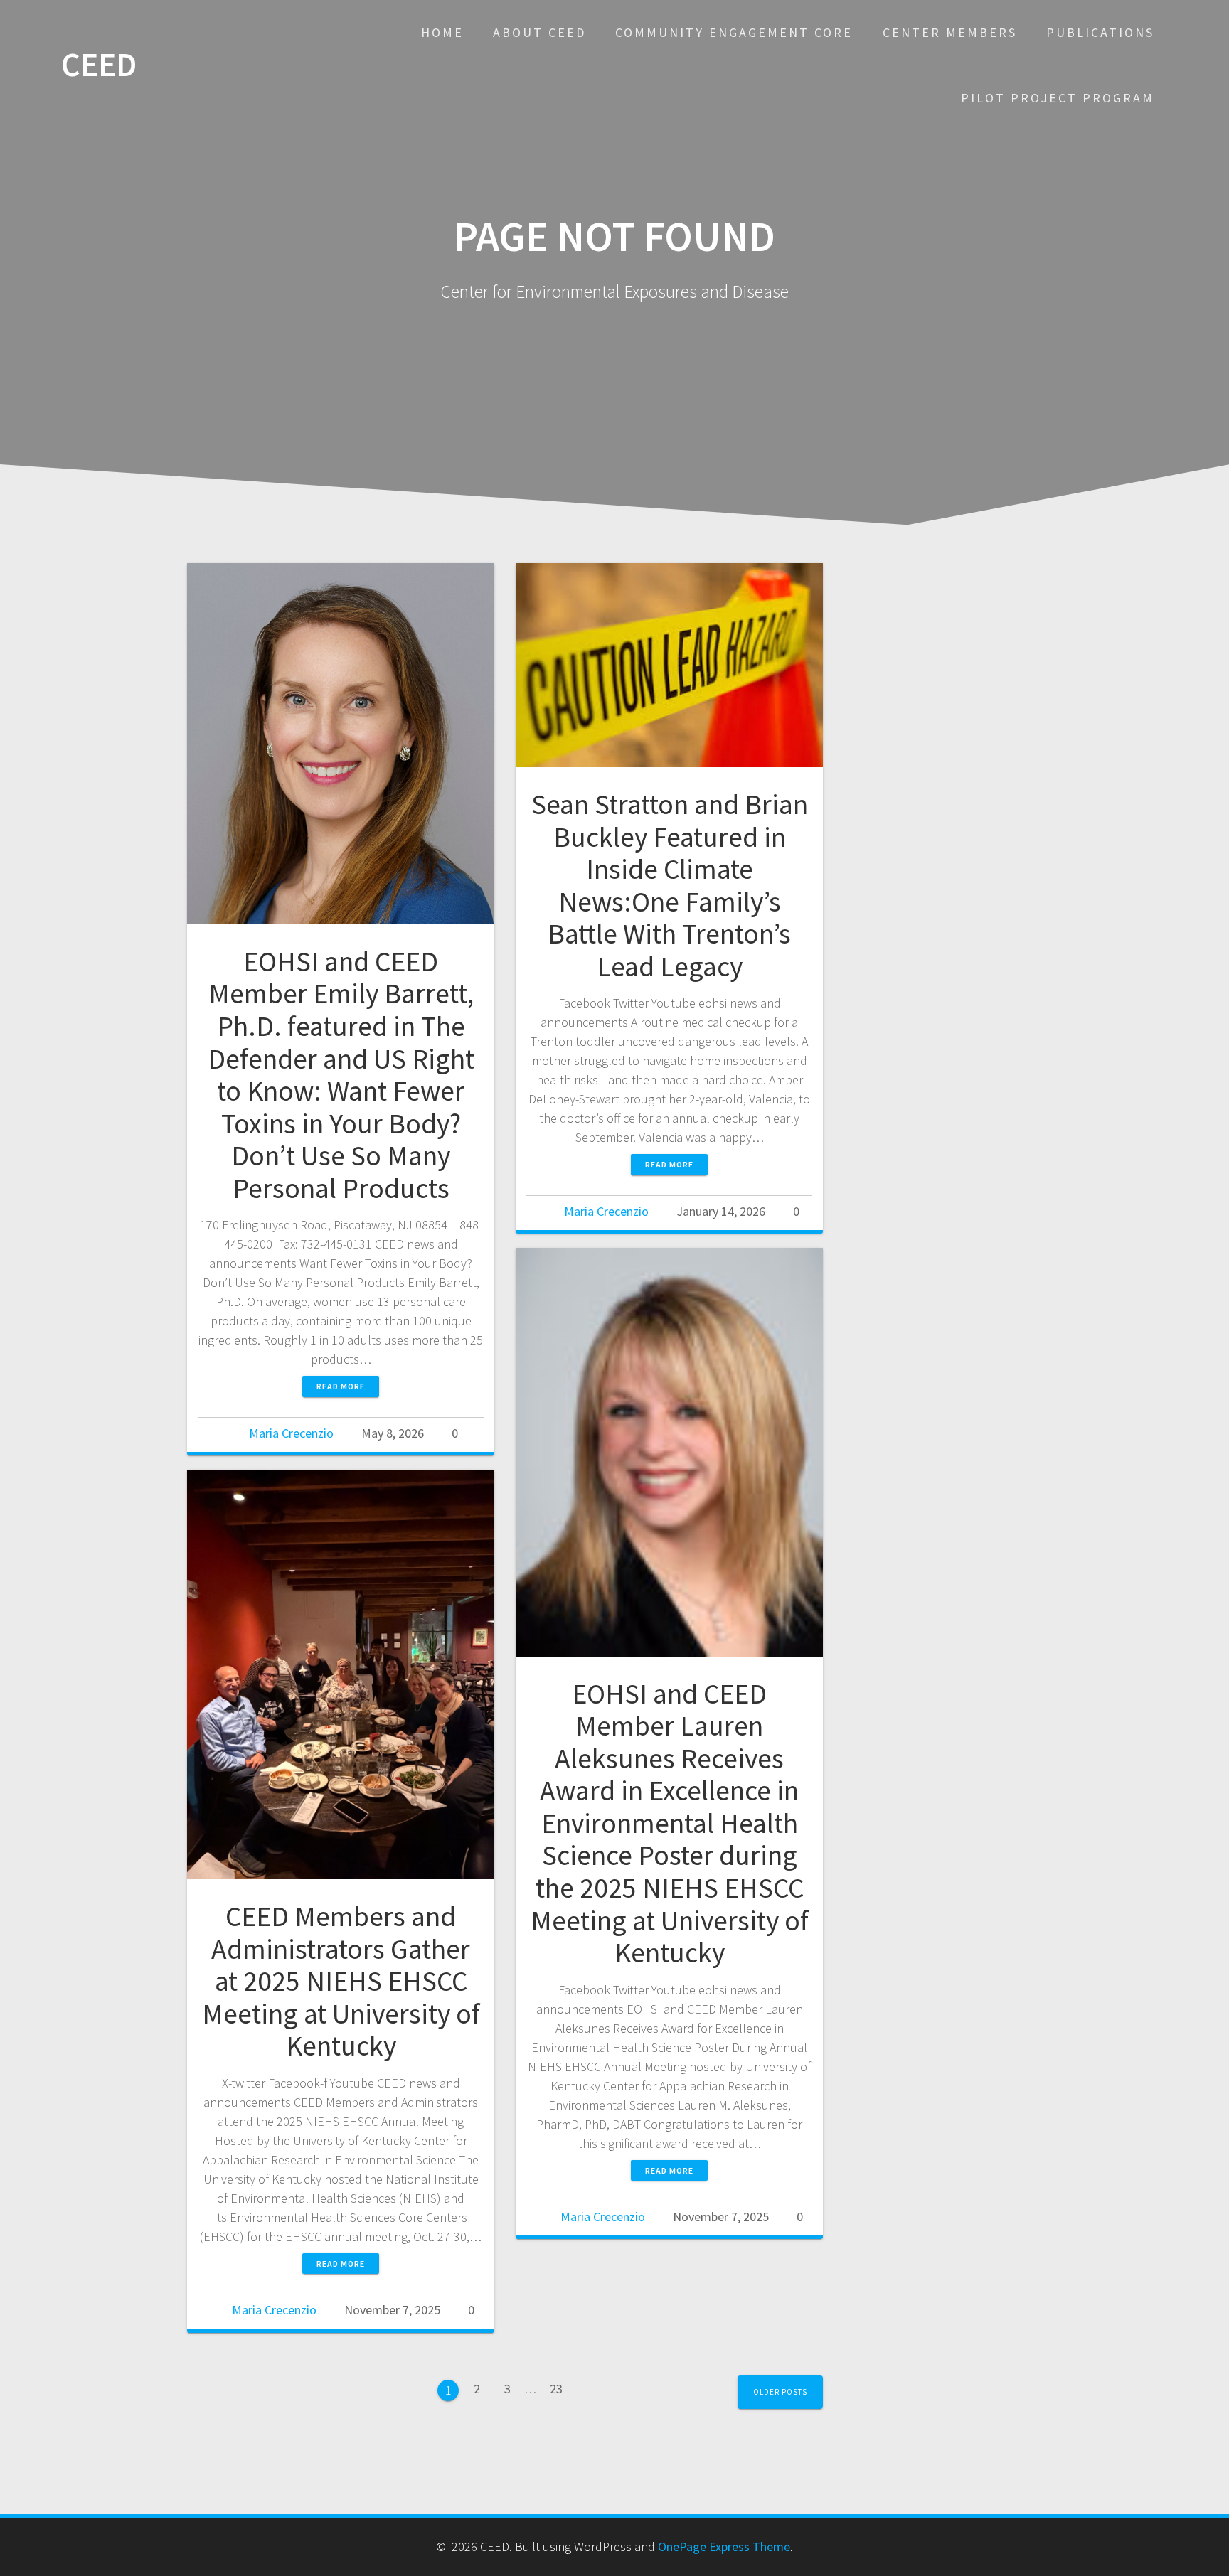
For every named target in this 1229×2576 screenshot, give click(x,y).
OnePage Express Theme (724, 2546)
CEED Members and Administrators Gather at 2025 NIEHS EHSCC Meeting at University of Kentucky (341, 1981)
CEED (99, 65)
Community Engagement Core (734, 32)
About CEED (539, 32)
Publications (1100, 32)
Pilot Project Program (1058, 98)
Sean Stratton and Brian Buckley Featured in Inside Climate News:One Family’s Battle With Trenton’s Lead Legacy (670, 885)
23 (561, 2384)
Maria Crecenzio (291, 1433)
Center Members (950, 32)
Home (442, 32)
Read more (341, 1386)
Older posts (780, 2392)
